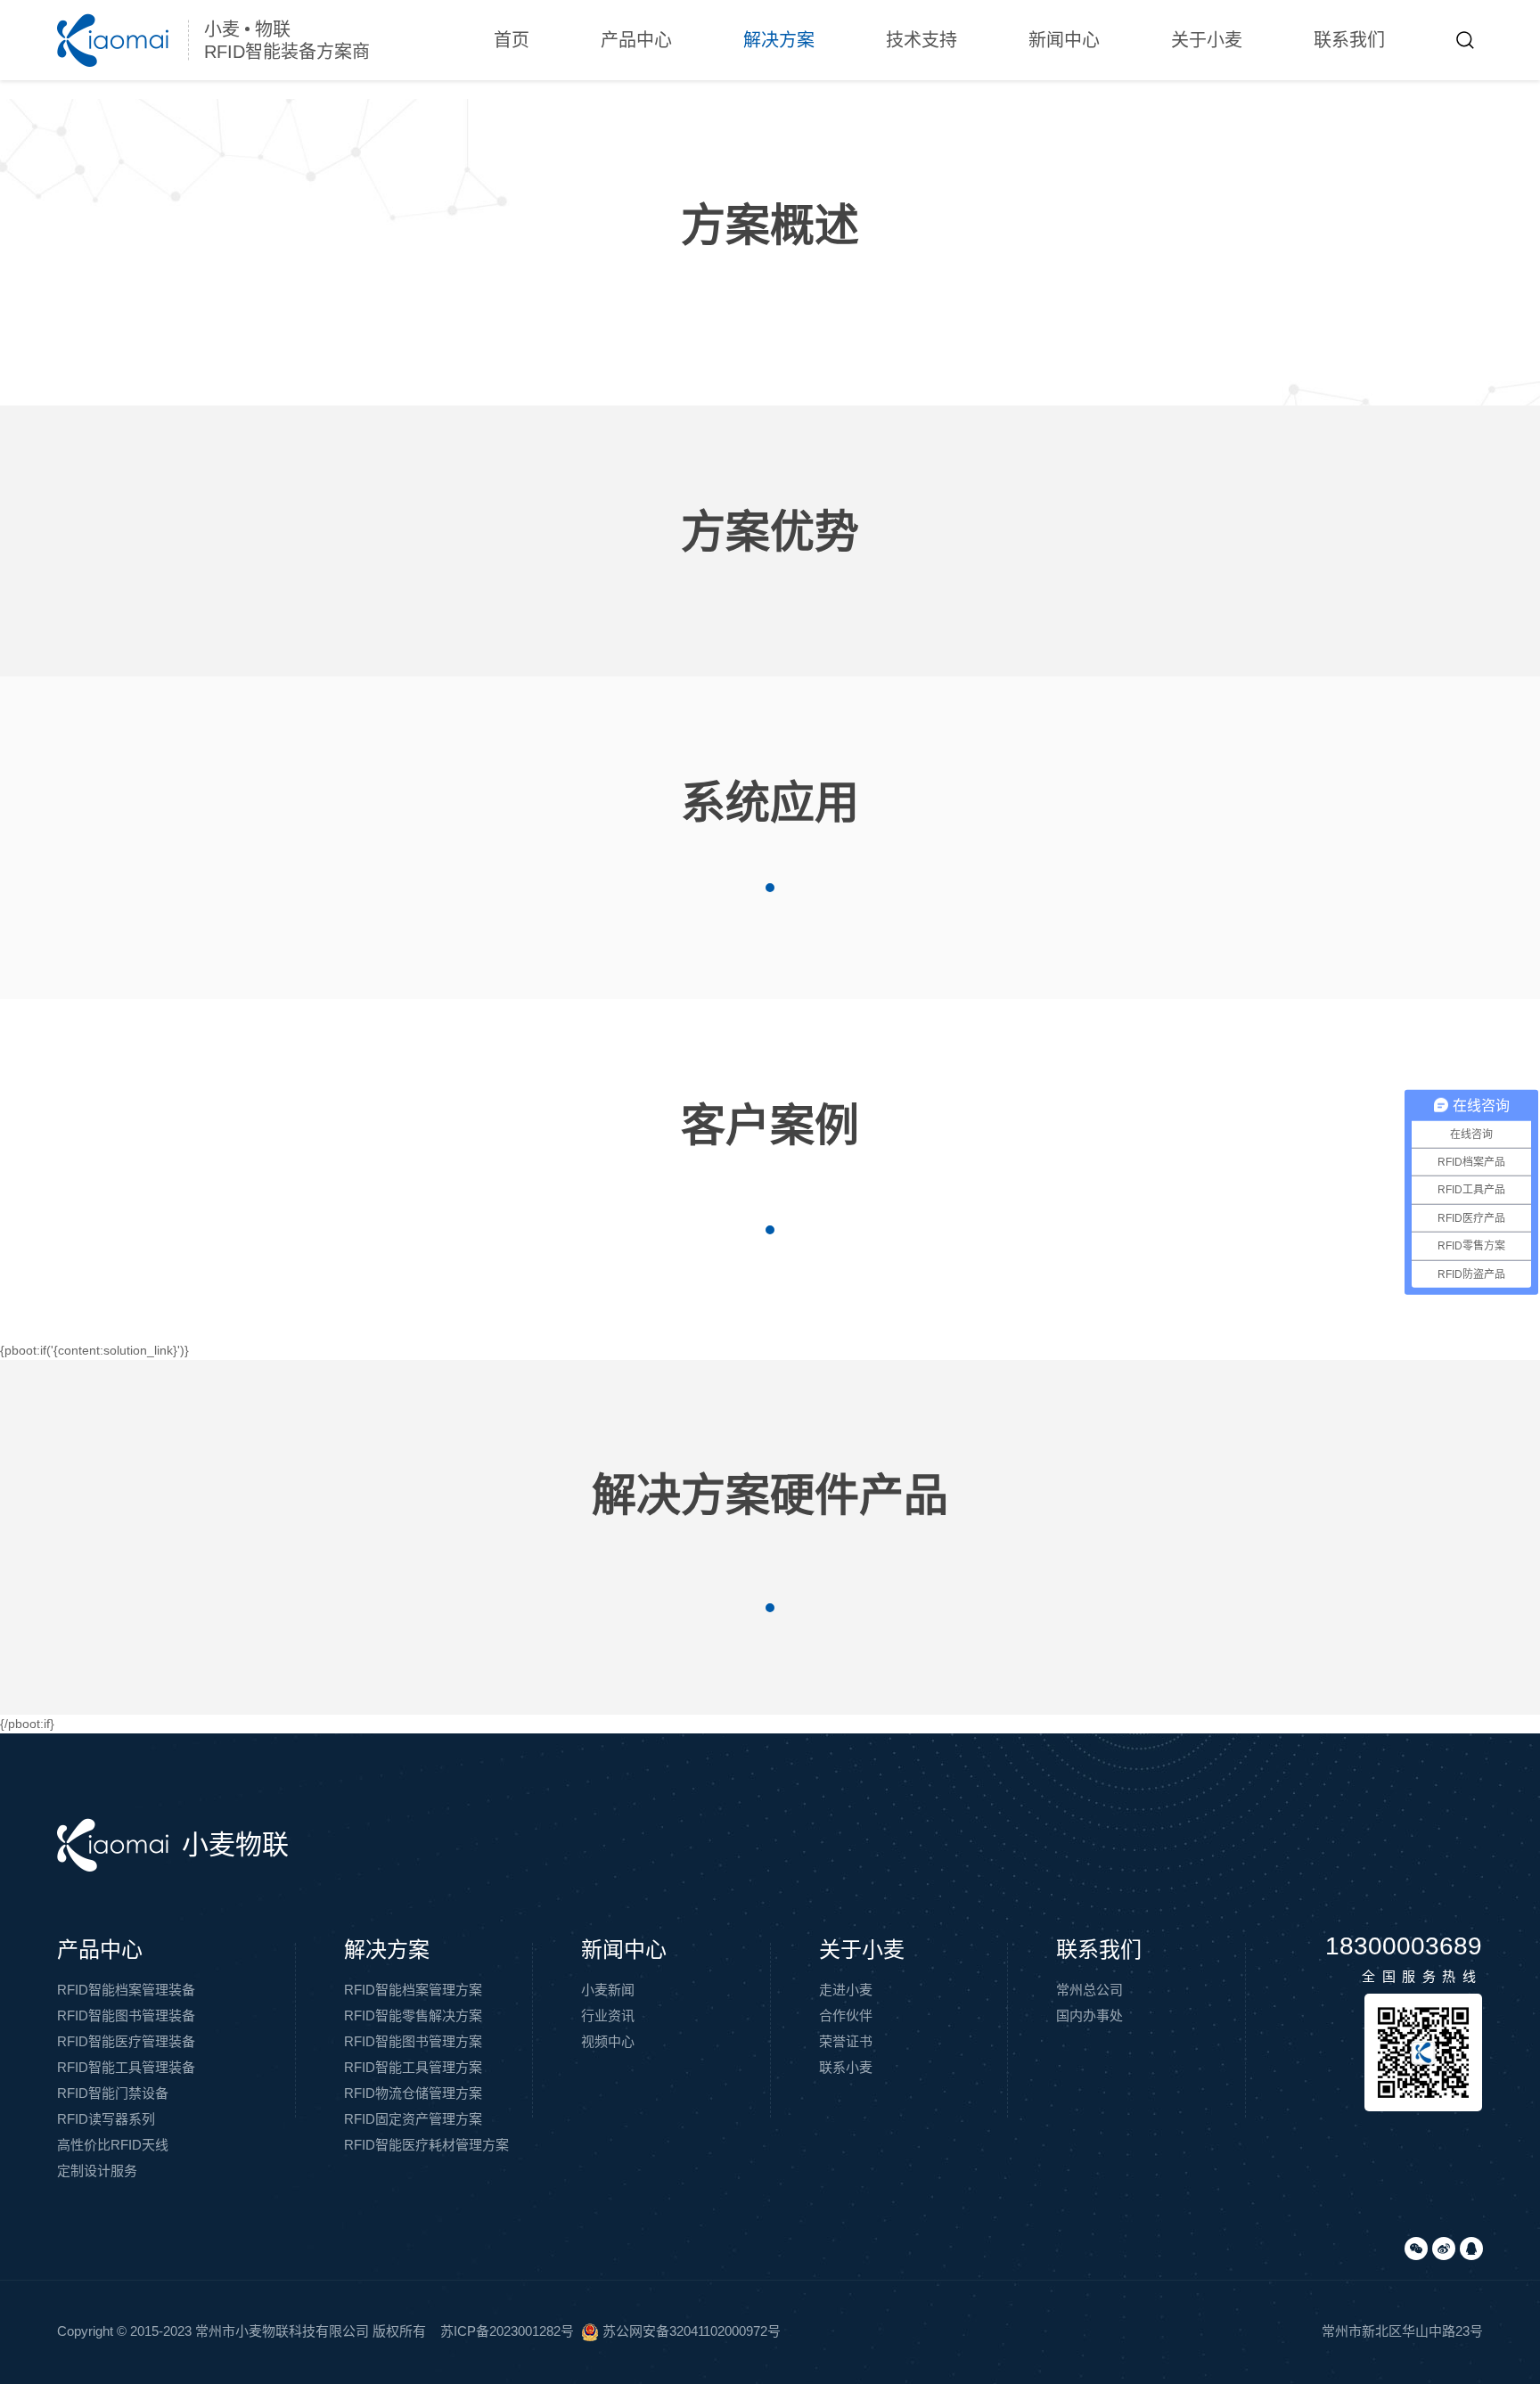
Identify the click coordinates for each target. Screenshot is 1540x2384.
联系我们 (1349, 40)
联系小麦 (846, 2067)
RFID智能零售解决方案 (413, 2015)
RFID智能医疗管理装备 (126, 2041)
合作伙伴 (846, 2015)
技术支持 (922, 40)
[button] (770, 888)
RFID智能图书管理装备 (126, 2015)
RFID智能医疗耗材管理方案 (426, 2145)
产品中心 (636, 40)
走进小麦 (846, 1990)
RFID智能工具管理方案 (413, 2067)
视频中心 (608, 2041)
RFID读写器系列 (106, 2119)
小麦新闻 (608, 1990)
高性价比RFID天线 (113, 2145)
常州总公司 (1089, 1990)
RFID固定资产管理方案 (413, 2119)
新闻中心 (1064, 40)
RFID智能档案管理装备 (126, 1990)
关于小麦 (1207, 40)
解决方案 (779, 40)
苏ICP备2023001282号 (507, 2331)
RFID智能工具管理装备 (126, 2067)
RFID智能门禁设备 (113, 2093)
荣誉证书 (846, 2041)
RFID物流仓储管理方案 (413, 2093)
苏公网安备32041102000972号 (690, 2331)
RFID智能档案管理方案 (413, 1990)
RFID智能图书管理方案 (413, 2041)
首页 (512, 40)
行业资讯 (608, 2015)
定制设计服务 (97, 2171)
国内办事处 (1089, 2015)
